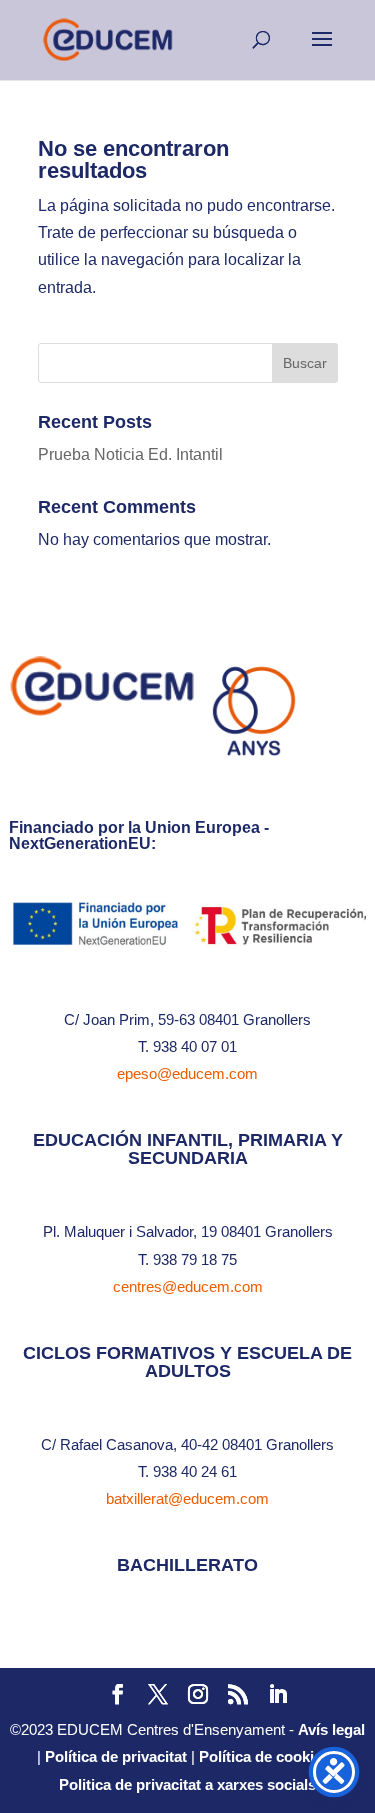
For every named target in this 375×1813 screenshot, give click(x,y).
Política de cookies (264, 1756)
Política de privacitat (116, 1756)
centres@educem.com (188, 1286)
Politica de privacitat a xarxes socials (187, 1784)
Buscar (305, 363)
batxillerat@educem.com (187, 1498)
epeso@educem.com (187, 1073)
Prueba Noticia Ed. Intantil (130, 454)
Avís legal (331, 1729)
